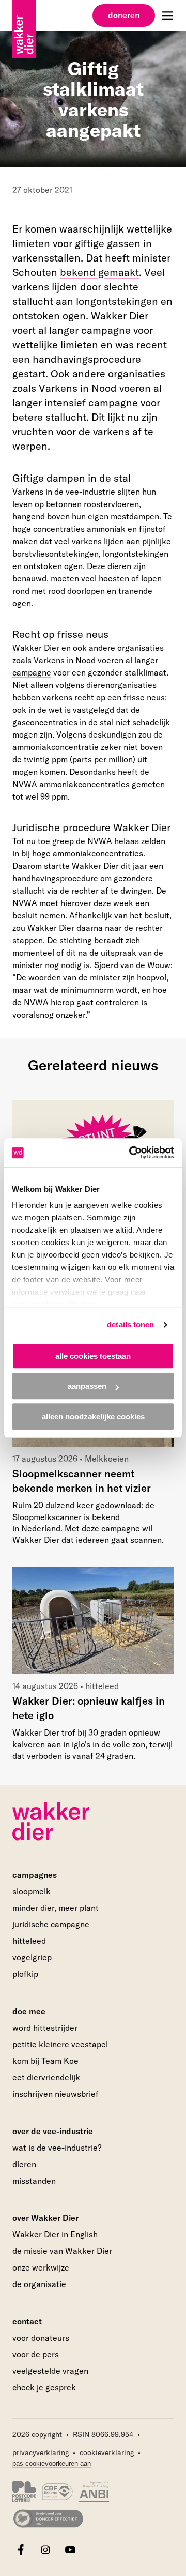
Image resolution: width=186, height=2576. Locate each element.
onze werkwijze (41, 2267)
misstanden (34, 2181)
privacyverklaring (41, 2452)
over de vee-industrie (53, 2131)
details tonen (130, 1324)
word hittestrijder (45, 2028)
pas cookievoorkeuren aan (52, 2464)
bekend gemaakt (99, 272)
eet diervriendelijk (46, 2077)
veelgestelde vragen (50, 2371)
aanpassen (87, 1386)
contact (27, 2321)
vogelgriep (32, 1957)
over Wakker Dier (45, 2218)
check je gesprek (44, 2388)
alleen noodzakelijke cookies (93, 1416)
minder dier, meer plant (56, 1908)
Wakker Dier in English (55, 2234)
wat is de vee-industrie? (57, 2148)
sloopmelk (32, 1891)
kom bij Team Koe (45, 2061)
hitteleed (29, 1941)
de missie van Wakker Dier (62, 2251)
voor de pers (36, 2354)
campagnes (35, 1875)
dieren (24, 2164)
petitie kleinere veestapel (60, 2044)
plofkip (25, 1974)
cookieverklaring (107, 2452)
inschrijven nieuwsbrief (56, 2094)
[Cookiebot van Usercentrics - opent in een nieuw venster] (131, 1153)
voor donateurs (41, 2338)
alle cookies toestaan (93, 1356)
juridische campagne (51, 1924)
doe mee (29, 2011)
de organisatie (39, 2284)
